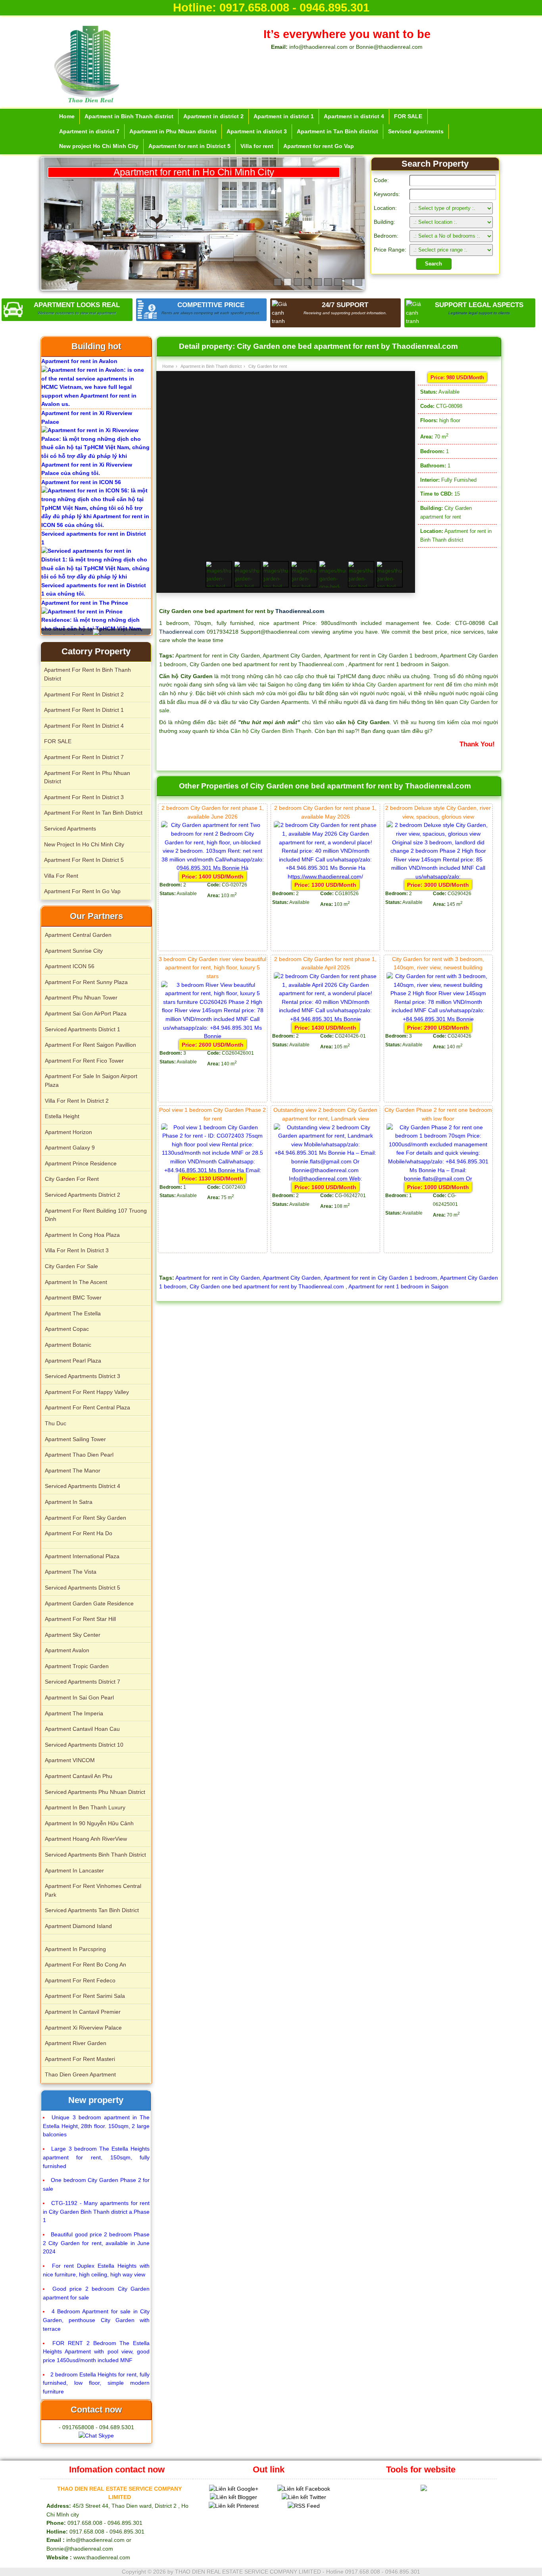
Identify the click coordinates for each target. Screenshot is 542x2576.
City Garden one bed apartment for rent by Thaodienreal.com (268, 1286)
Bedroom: (386, 236)
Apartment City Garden (292, 1278)
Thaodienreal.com (300, 611)
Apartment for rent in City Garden (217, 1278)
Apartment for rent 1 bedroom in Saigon (398, 1286)
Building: (384, 222)
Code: (381, 180)
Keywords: (387, 194)
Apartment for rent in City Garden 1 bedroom (381, 1278)
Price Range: (390, 250)
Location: (385, 208)
